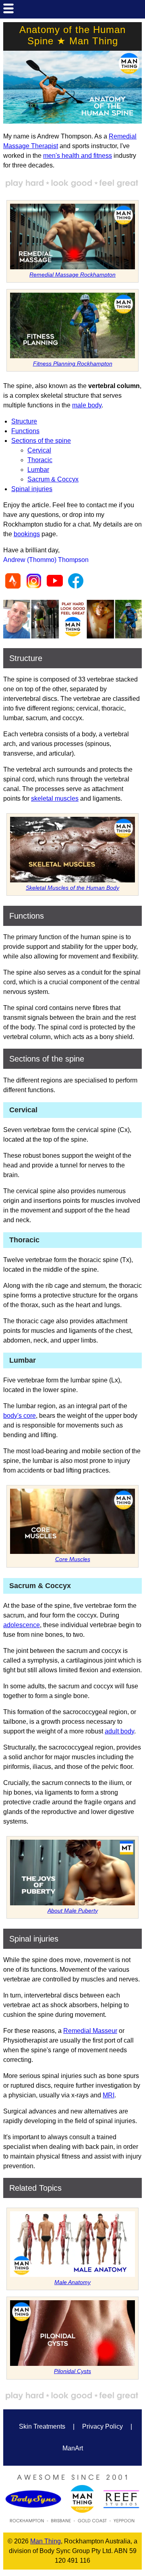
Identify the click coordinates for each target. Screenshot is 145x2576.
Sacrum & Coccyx (53, 479)
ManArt (73, 2448)
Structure (24, 421)
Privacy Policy (103, 2426)
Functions (25, 431)
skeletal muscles (55, 798)
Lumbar (38, 470)
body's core (20, 1416)
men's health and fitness (78, 156)
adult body (119, 1731)
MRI (109, 2095)
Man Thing (46, 2541)
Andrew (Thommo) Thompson (46, 560)
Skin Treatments (42, 2426)
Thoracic (40, 460)
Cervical (39, 450)
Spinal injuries (32, 489)
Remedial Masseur (90, 2031)
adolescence (22, 1625)
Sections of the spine (41, 441)
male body (87, 405)
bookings (27, 534)
